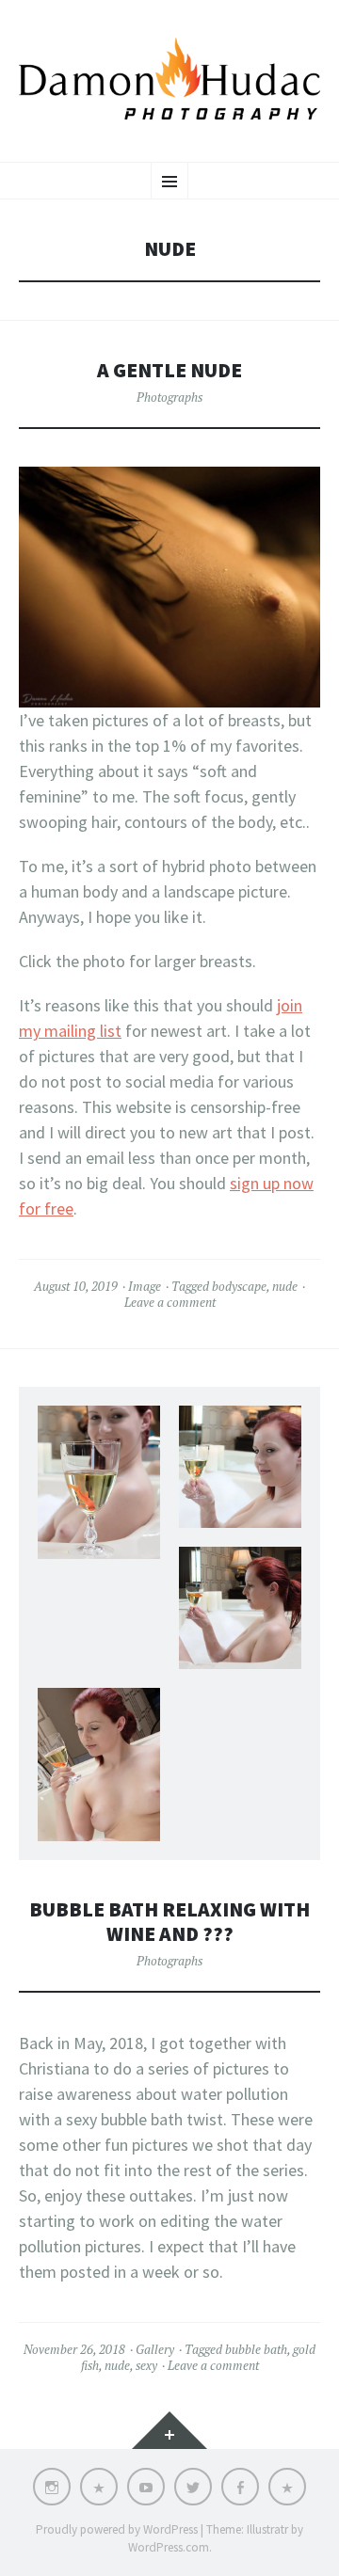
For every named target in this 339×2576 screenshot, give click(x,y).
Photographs (169, 397)
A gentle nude (169, 370)
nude (285, 1286)
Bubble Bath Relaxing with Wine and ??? (169, 1922)
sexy (146, 2365)
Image (145, 1286)
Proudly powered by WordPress (117, 2529)
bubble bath (256, 2349)
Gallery (155, 2349)
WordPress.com (169, 2547)
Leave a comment (170, 1302)
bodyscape (239, 1286)
